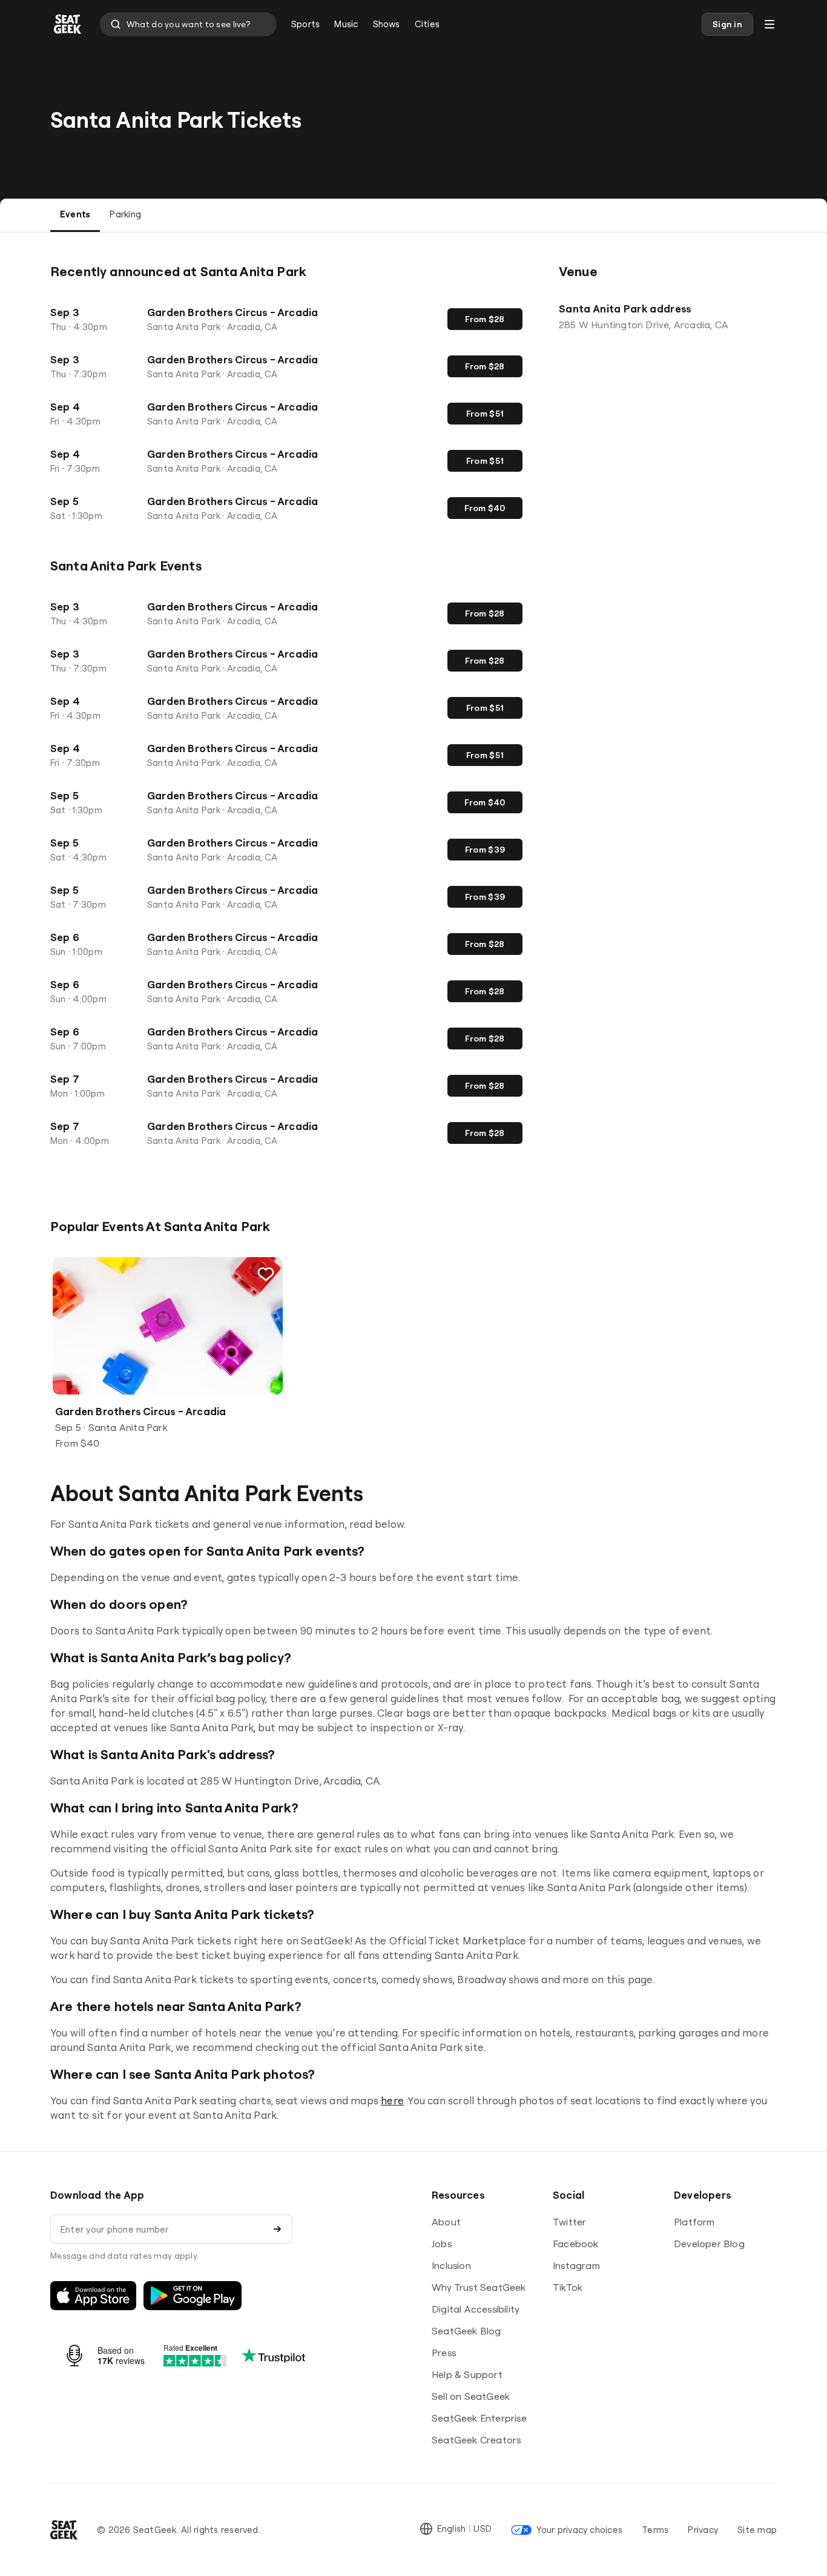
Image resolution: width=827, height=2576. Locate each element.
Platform (694, 2222)
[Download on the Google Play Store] (193, 2296)
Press (444, 2353)
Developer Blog (709, 2244)
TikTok (568, 2287)
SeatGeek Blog (466, 2331)
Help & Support (467, 2374)
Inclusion (451, 2265)
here (392, 2100)
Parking (125, 214)
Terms (655, 2530)
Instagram (576, 2265)
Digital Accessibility (476, 2309)
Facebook (576, 2244)
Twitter (569, 2222)
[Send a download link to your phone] (277, 2229)
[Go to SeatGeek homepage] (68, 25)
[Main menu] (769, 24)
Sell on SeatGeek (471, 2396)
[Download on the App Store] (93, 2296)
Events (75, 214)
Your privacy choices (579, 2530)
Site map (757, 2530)
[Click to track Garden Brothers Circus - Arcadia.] (266, 1274)
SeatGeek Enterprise (479, 2418)
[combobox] (188, 24)
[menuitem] (305, 24)
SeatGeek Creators (476, 2440)
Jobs (442, 2244)
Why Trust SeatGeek (479, 2287)
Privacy (703, 2530)
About (446, 2222)
